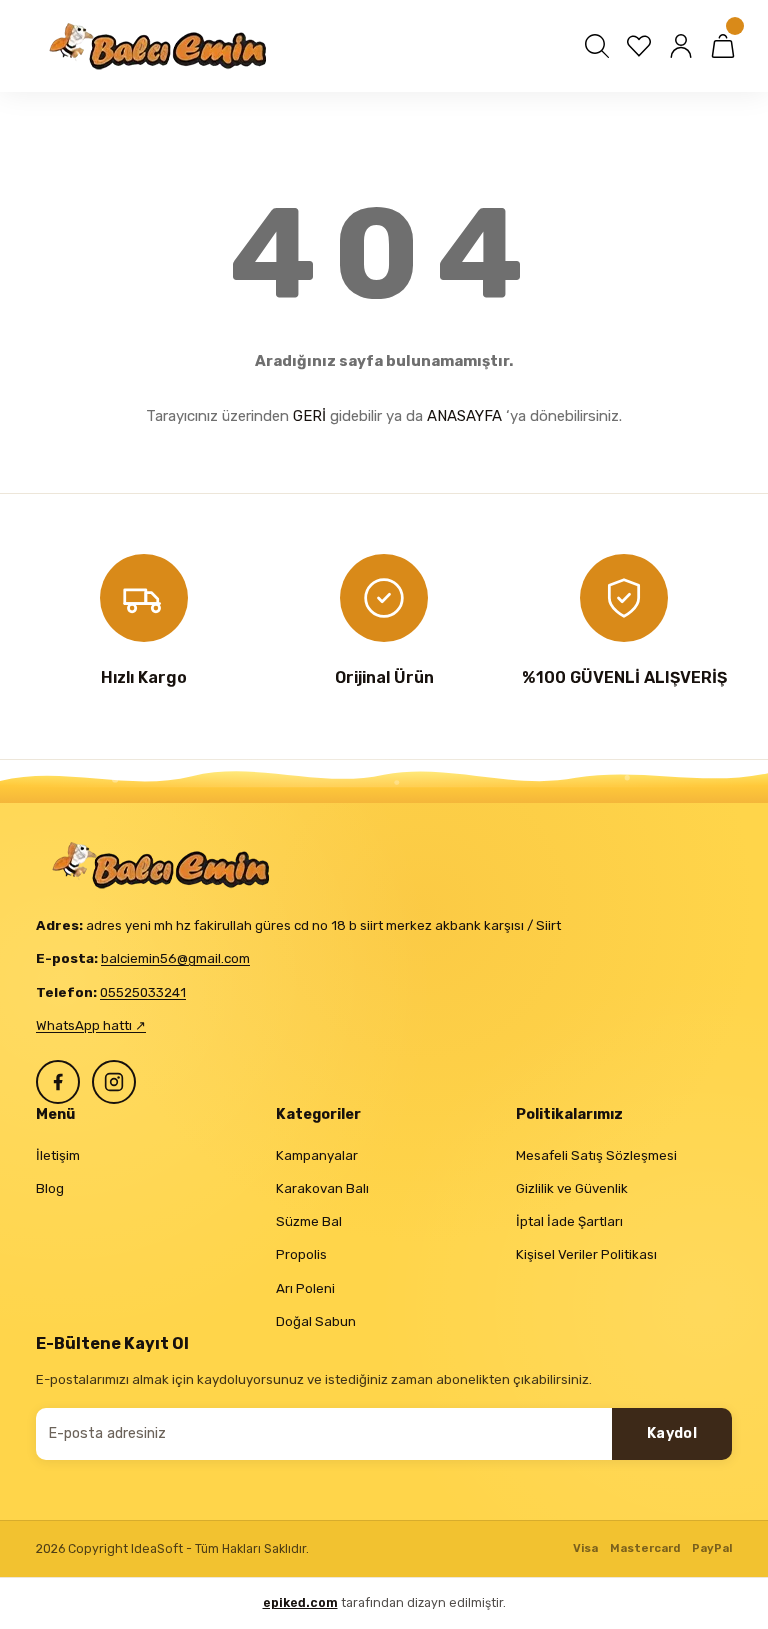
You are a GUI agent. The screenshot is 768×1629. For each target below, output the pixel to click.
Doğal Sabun (316, 1321)
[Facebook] (58, 1082)
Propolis (301, 1254)
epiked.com (300, 1602)
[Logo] (161, 46)
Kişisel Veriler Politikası (586, 1254)
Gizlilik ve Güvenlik (572, 1188)
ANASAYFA (464, 416)
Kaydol (672, 1433)
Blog (50, 1188)
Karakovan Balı (322, 1188)
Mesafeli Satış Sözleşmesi (596, 1155)
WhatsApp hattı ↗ (91, 1025)
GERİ (309, 416)
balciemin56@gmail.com (175, 958)
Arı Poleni (305, 1288)
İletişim (58, 1155)
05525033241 (143, 992)
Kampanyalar (317, 1155)
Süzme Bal (309, 1221)
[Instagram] (114, 1082)
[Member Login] (681, 46)
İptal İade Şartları (569, 1221)
